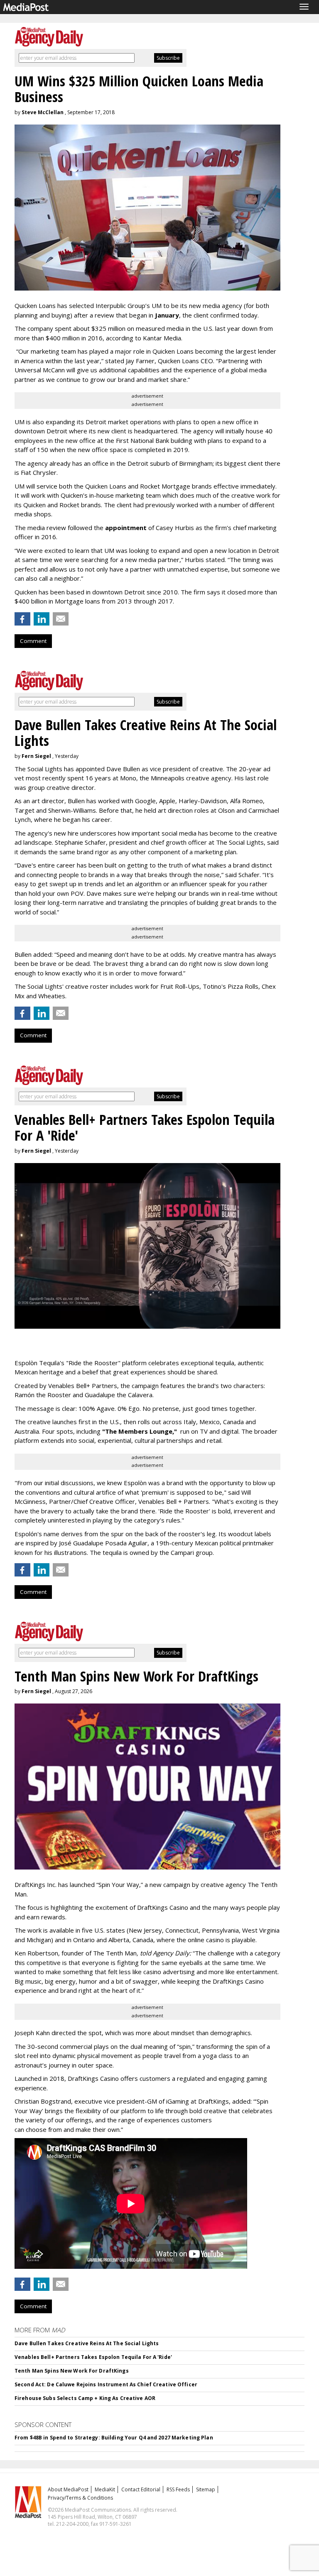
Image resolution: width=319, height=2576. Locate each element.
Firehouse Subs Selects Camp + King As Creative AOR (85, 2398)
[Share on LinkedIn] (42, 619)
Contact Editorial (141, 2489)
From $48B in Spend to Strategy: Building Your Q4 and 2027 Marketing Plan (114, 2438)
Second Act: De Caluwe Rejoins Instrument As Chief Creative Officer (106, 2384)
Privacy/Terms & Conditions (80, 2498)
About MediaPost (68, 2489)
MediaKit (105, 2489)
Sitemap (206, 2489)
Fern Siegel (36, 756)
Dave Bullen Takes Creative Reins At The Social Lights (87, 2343)
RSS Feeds (178, 2489)
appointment (126, 528)
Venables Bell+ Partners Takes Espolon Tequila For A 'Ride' (93, 2357)
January (167, 315)
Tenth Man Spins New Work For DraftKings (72, 2371)
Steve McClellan (43, 112)
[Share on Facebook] (22, 619)
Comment (33, 641)
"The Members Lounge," (140, 1431)
